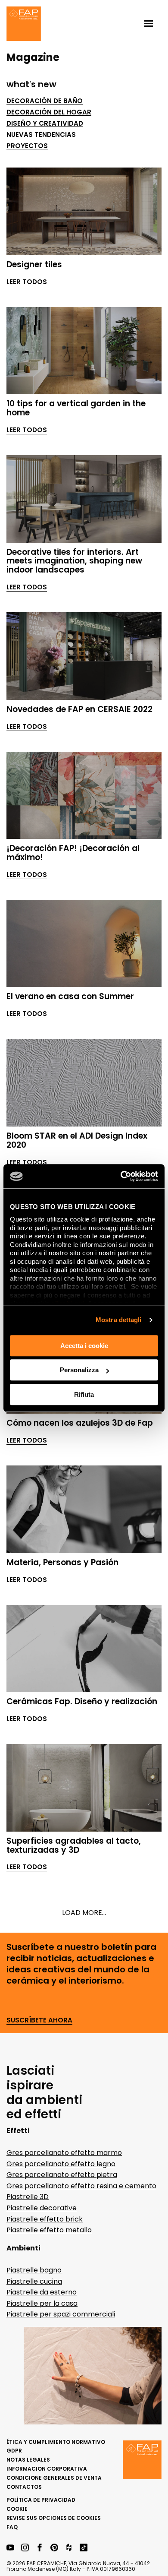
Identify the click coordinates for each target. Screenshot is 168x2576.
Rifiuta (84, 1394)
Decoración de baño (45, 101)
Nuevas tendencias (41, 135)
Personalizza (79, 1370)
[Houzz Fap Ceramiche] (69, 2548)
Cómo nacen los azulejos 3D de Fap (80, 1423)
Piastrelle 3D (28, 2197)
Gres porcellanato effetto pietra (62, 2175)
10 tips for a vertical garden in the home (76, 408)
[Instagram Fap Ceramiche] (25, 2548)
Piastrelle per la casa (42, 2303)
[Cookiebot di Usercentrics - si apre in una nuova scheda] (121, 1176)
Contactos (24, 2487)
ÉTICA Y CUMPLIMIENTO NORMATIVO (56, 2442)
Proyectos (27, 146)
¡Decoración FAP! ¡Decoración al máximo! (73, 853)
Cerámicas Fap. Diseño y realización (82, 1701)
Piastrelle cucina (34, 2281)
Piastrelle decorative (42, 2208)
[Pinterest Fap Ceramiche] (54, 2548)
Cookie (17, 2509)
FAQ (12, 2527)
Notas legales (28, 2460)
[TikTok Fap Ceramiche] (84, 2548)
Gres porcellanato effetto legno (61, 2164)
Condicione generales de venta (54, 2478)
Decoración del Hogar (49, 112)
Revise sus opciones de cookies (54, 2518)
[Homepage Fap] (24, 25)
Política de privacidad (41, 2500)
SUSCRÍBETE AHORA (39, 2021)
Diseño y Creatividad (45, 123)
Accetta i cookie (84, 1346)
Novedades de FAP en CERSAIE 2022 (79, 709)
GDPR (14, 2451)
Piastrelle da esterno (42, 2292)
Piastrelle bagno (34, 2270)
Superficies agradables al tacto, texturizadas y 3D (74, 1845)
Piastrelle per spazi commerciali (61, 2314)
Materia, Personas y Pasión (62, 1562)
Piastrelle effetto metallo (49, 2230)
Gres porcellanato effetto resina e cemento (81, 2186)
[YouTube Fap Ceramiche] (10, 2548)
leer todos (27, 282)
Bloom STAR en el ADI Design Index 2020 (77, 1140)
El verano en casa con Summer (70, 996)
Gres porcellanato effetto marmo (64, 2153)
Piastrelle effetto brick (45, 2219)
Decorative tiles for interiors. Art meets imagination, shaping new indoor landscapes (74, 561)
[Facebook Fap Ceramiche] (40, 2548)
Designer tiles (34, 264)
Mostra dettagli (119, 1320)
